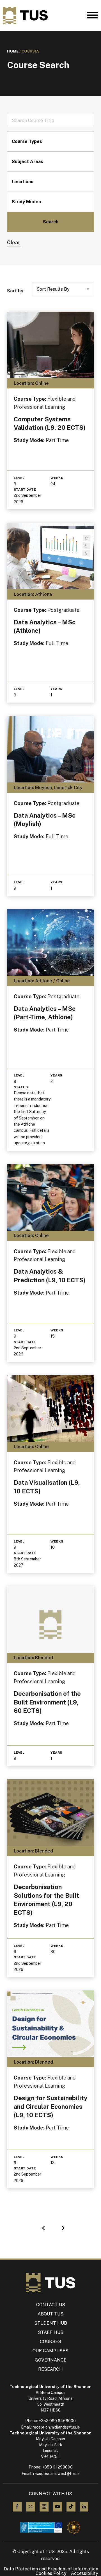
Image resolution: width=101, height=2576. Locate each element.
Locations (23, 182)
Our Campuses (50, 2351)
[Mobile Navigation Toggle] (93, 16)
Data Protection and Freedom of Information (51, 2569)
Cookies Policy (51, 2573)
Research (50, 2369)
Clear (14, 243)
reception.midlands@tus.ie (56, 2427)
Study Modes (26, 202)
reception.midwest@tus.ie (56, 2474)
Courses (50, 2342)
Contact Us (51, 2305)
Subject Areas (27, 162)
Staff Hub (51, 2332)
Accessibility (85, 2573)
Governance (51, 2360)
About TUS (50, 2314)
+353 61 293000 (57, 2467)
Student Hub (51, 2323)
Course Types (27, 141)
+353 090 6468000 (57, 2421)
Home (13, 51)
